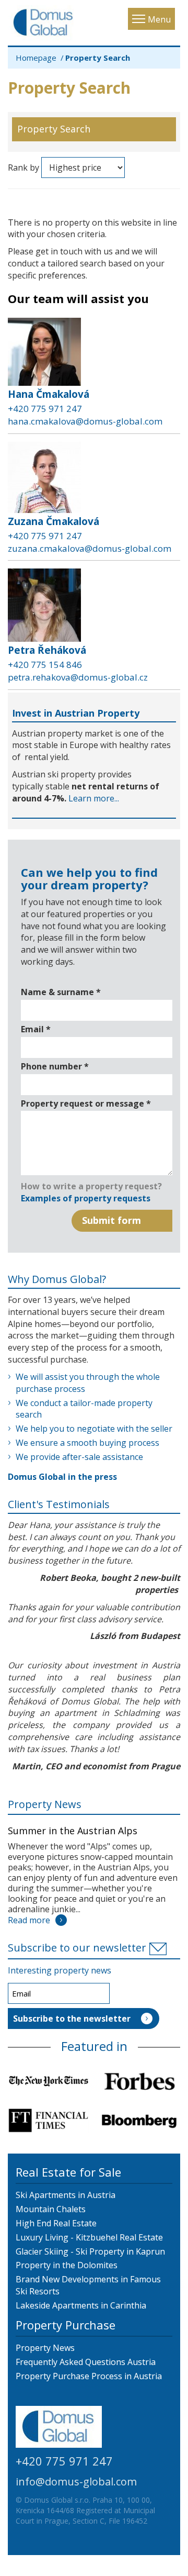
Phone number (55, 1066)
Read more (29, 1920)
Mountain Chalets (51, 2209)
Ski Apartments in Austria (66, 2195)
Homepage (36, 58)
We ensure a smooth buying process (87, 1443)
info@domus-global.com (76, 2482)
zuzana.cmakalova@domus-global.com (90, 548)
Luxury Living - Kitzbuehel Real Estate (89, 2237)
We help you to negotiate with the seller (94, 1429)
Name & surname (61, 992)
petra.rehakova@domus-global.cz (78, 677)
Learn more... (94, 798)
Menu (159, 19)
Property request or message (86, 1103)
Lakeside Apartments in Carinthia (81, 2305)
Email (36, 1029)
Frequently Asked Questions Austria (86, 2362)
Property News (45, 1804)
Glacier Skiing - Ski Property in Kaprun (90, 2251)
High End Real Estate (56, 2223)
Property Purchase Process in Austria (89, 2376)
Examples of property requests (86, 1198)
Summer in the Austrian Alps (73, 1831)
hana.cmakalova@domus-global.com (85, 421)
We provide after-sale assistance (79, 1457)
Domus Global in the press (62, 1477)
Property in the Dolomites (67, 2265)
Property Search (54, 129)
